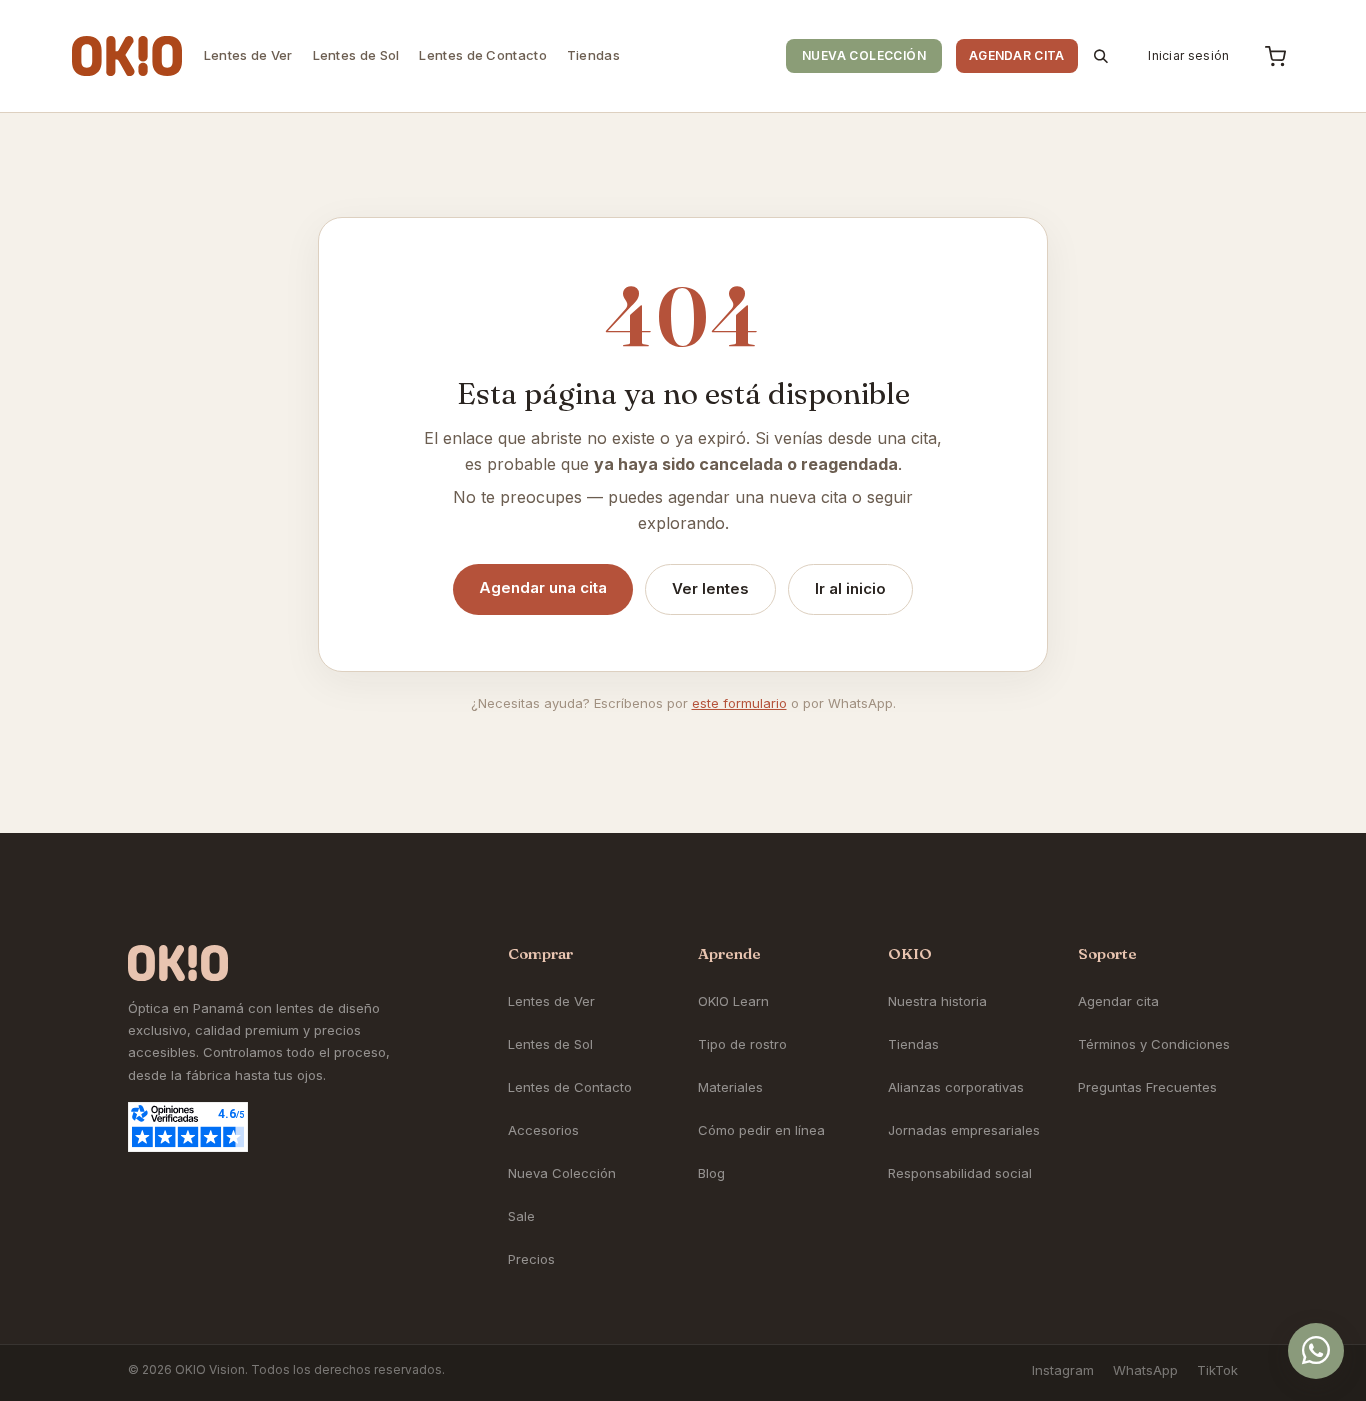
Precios (531, 1259)
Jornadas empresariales (964, 1130)
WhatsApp (1145, 1370)
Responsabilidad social (960, 1173)
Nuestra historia (937, 1001)
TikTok (1217, 1370)
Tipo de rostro (742, 1044)
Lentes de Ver (551, 1001)
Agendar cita (1118, 1001)
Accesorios (543, 1130)
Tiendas (913, 1044)
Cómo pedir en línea (761, 1130)
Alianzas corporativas (956, 1087)
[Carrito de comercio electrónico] (1275, 56)
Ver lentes (710, 588)
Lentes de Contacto (570, 1087)
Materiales (730, 1087)
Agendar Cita (1017, 55)
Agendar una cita (543, 587)
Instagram (1063, 1370)
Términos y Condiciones (1154, 1044)
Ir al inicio (850, 588)
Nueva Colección (864, 55)
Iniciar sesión (1188, 55)
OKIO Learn (733, 1001)
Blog (711, 1173)
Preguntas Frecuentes (1147, 1087)
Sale (521, 1216)
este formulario (739, 703)
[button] (1102, 56)
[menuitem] (248, 56)
